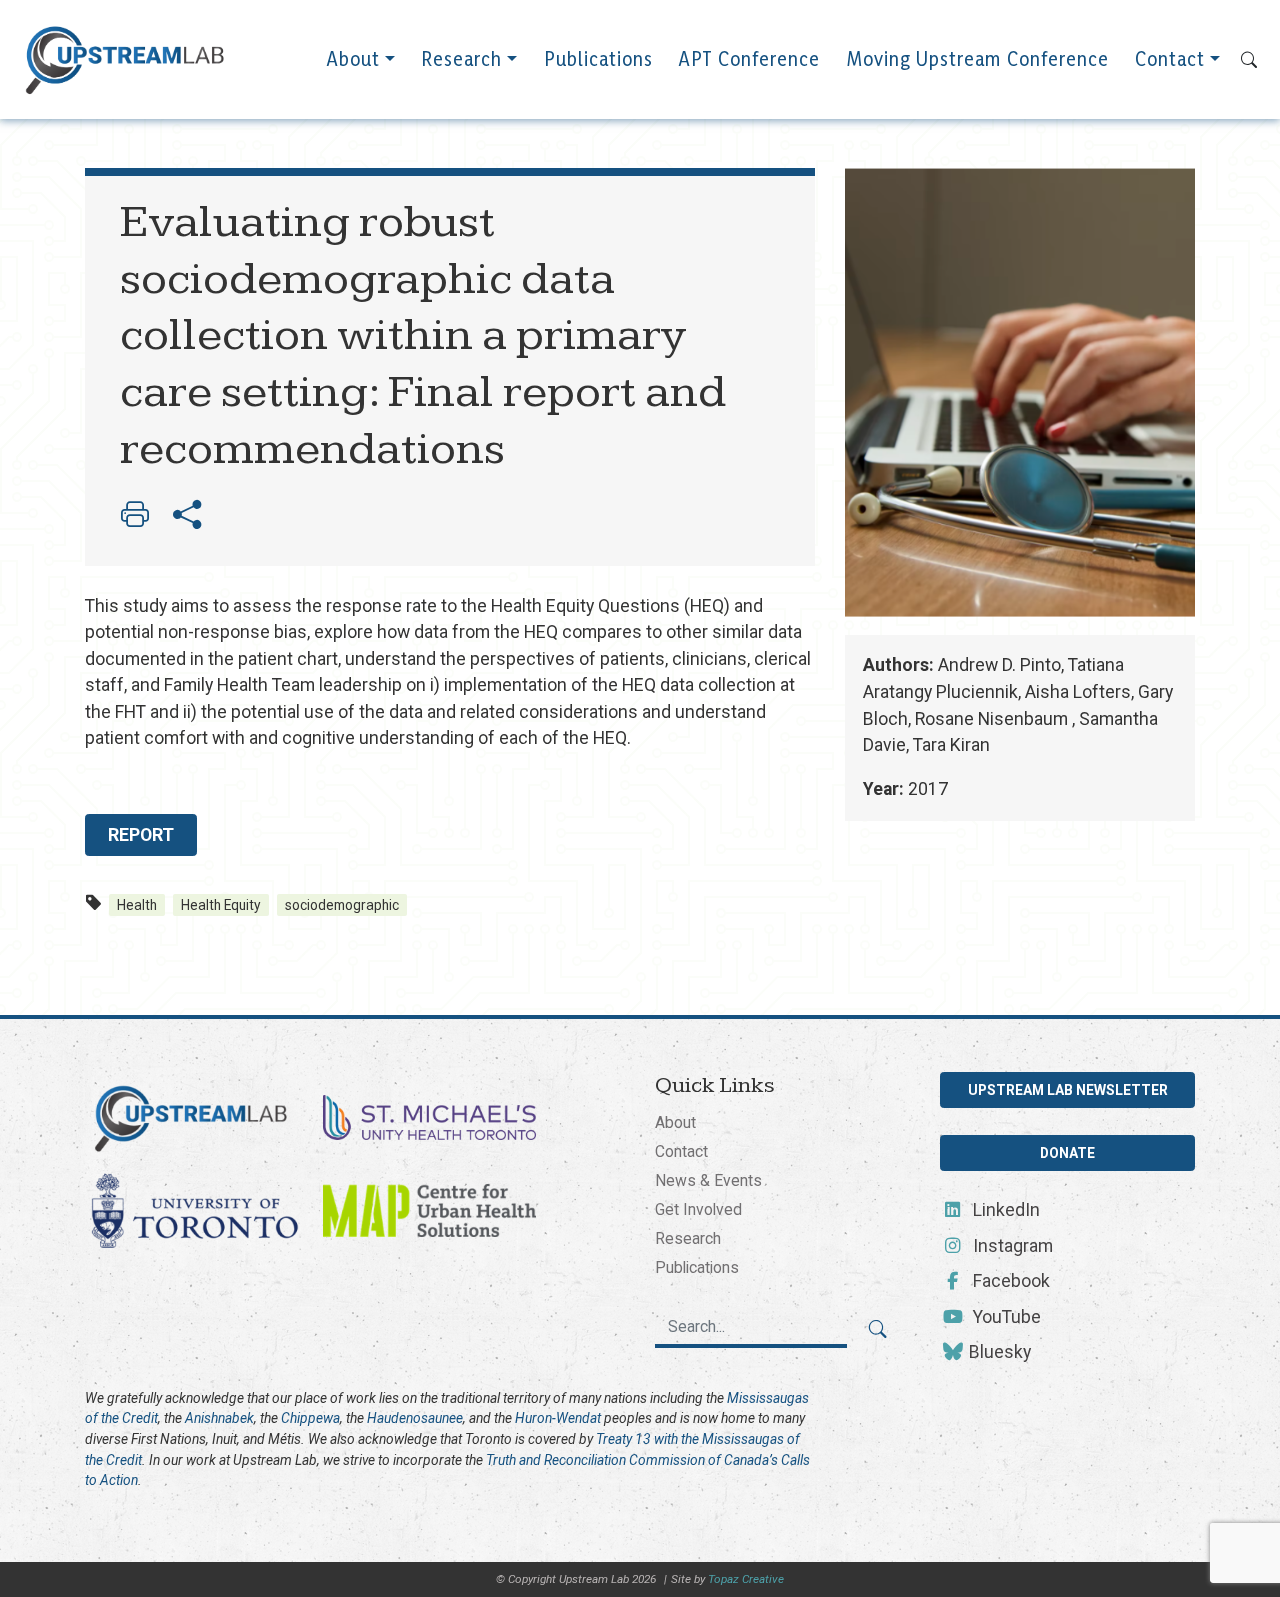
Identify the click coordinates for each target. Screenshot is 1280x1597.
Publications (598, 59)
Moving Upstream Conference (978, 59)
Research (461, 59)
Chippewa (310, 1418)
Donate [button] (1067, 1153)
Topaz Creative (746, 1579)
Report (141, 835)
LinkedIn (1004, 1210)
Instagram (1011, 1246)
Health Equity (221, 905)
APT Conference (749, 59)
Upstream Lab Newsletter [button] (1068, 1090)
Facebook (1009, 1281)
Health (137, 905)
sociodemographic (342, 905)
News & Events (708, 1180)
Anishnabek (219, 1418)
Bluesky (998, 1352)
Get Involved (698, 1209)
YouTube (1005, 1317)
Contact (1170, 59)
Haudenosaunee (415, 1418)
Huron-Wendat (558, 1418)
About (353, 59)
